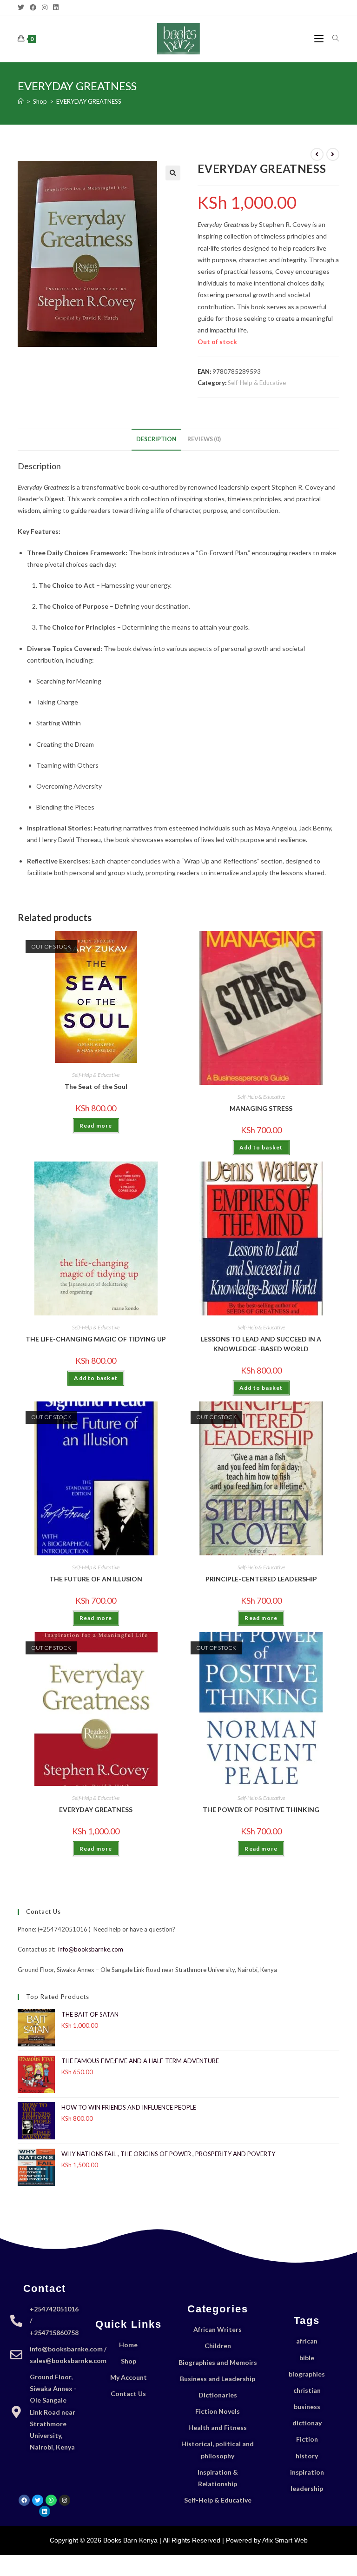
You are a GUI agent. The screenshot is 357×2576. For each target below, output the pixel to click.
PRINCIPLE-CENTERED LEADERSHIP (261, 1579)
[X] (22, 7)
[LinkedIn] (56, 7)
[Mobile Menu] (320, 38)
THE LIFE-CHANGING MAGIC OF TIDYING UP (96, 1339)
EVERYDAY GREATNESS (89, 101)
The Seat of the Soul (96, 1086)
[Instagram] (45, 7)
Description (156, 439)
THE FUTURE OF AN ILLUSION (96, 1579)
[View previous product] (317, 154)
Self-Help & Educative (257, 383)
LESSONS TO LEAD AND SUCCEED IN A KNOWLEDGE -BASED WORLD (261, 1344)
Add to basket (261, 1147)
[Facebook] (33, 7)
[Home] (21, 101)
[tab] (156, 440)
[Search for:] (332, 38)
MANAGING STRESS (261, 1108)
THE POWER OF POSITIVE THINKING (261, 1809)
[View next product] (333, 154)
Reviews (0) (204, 439)
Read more (96, 1125)
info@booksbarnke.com (91, 1949)
